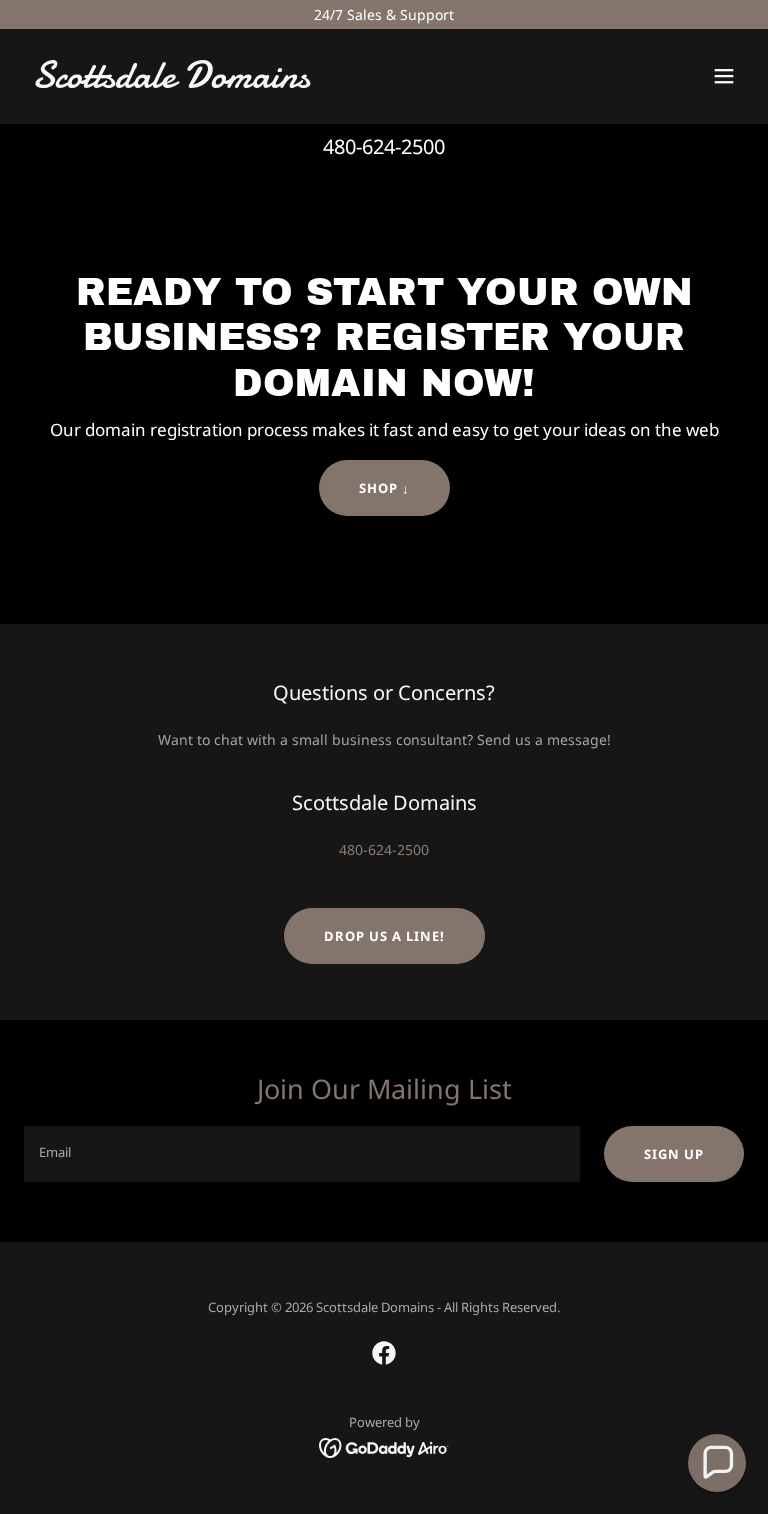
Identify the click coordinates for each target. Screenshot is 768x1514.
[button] (724, 76)
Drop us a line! (384, 936)
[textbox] (302, 1154)
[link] (171, 82)
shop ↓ (384, 488)
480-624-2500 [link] (384, 146)
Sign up (674, 1154)
